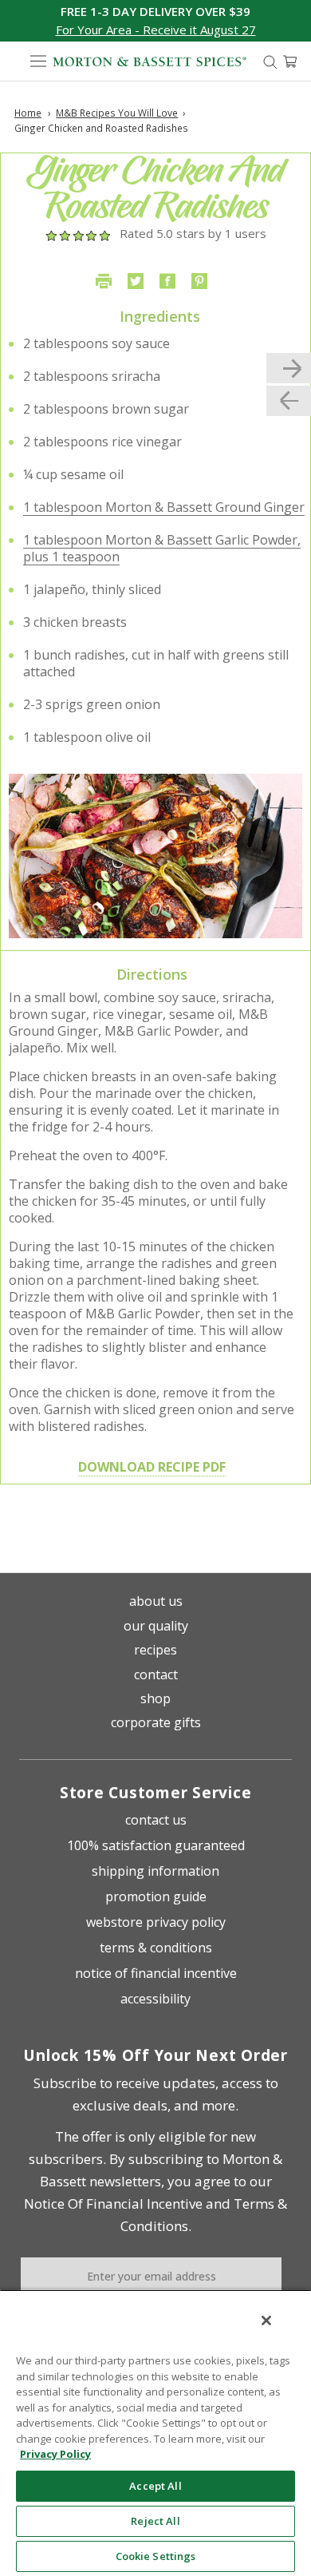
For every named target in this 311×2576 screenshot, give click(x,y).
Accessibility (155, 1999)
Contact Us (156, 1820)
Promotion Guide (156, 1896)
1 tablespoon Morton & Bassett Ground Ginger (164, 507)
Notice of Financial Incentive (156, 1973)
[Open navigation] (38, 61)
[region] (155, 2433)
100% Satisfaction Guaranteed (156, 1845)
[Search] (270, 61)
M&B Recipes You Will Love (117, 113)
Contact (156, 1674)
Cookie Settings (156, 2556)
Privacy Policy (55, 2454)
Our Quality (156, 1626)
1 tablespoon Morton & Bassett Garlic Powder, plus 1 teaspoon (162, 548)
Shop (155, 1698)
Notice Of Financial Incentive (113, 2203)
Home (28, 113)
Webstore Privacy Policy (156, 1922)
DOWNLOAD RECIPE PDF (152, 1467)
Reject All (155, 2521)
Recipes (155, 1650)
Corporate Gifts (156, 1722)
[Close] (266, 2320)
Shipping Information (155, 1871)
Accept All (155, 2486)
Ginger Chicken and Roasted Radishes (101, 128)
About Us (156, 1601)
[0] (290, 61)
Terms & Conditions (156, 1948)
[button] (156, 30)
